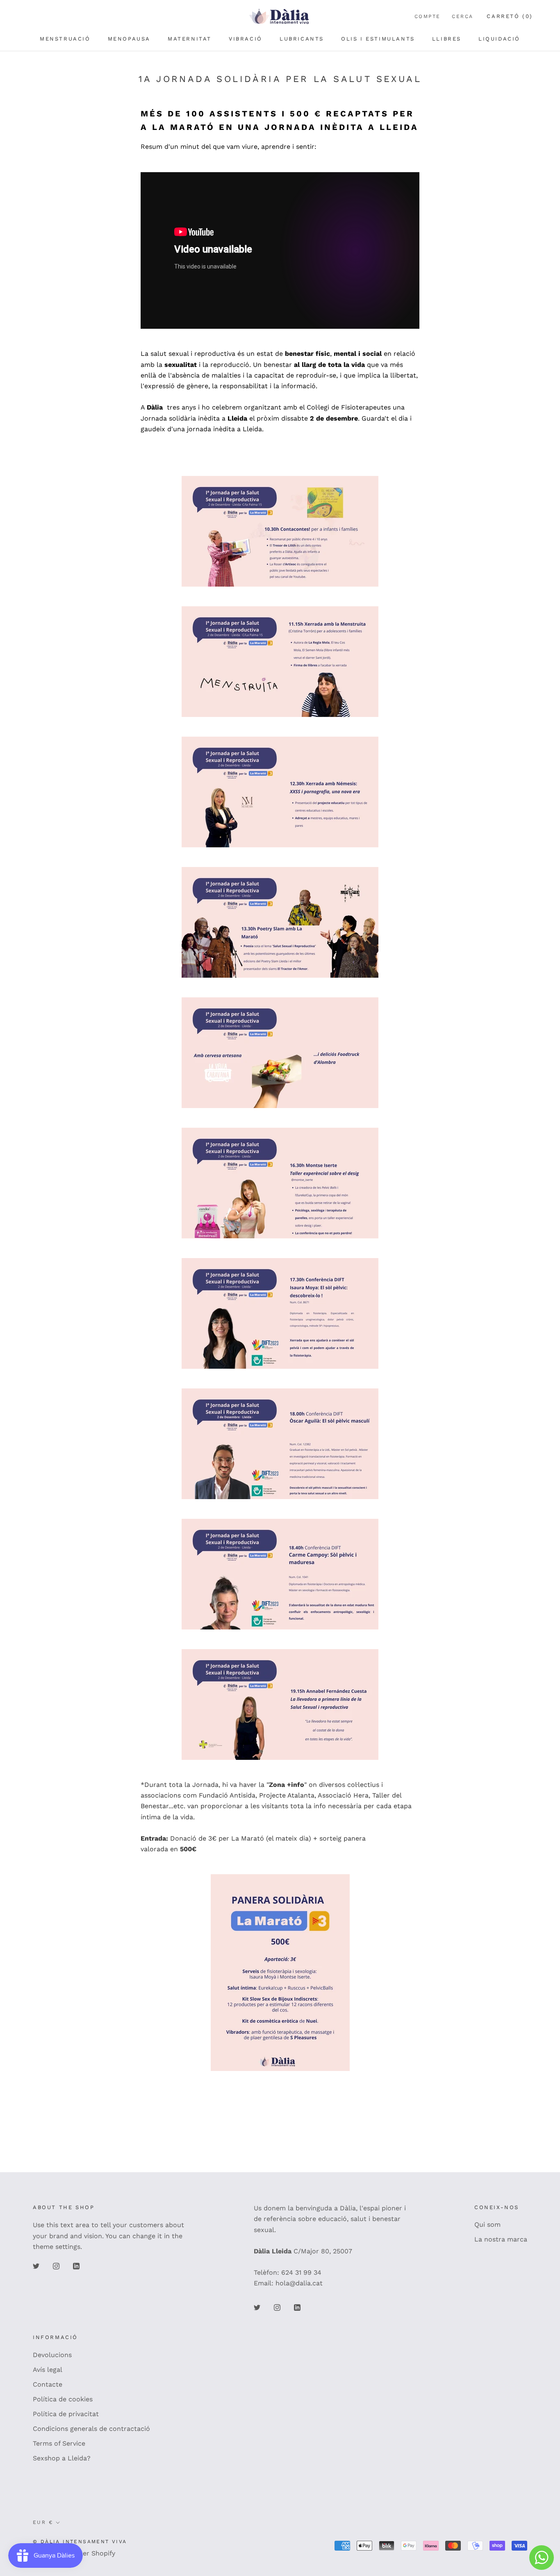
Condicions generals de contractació (91, 2429)
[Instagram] (56, 2266)
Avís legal (48, 2370)
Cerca (462, 16)
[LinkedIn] (76, 2266)
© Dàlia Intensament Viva (80, 2542)
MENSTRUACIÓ (65, 39)
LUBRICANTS (302, 39)
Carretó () (510, 16)
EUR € (43, 2522)
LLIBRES (447, 39)
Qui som (487, 2224)
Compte (427, 16)
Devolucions (52, 2355)
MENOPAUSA (129, 39)
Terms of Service (59, 2443)
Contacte (48, 2384)
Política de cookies (63, 2399)
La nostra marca (501, 2239)
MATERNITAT (190, 39)
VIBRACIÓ (246, 39)
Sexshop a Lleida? (62, 2458)
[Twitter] (36, 2266)
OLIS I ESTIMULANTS (378, 39)
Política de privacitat (66, 2414)
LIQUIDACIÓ (499, 39)
